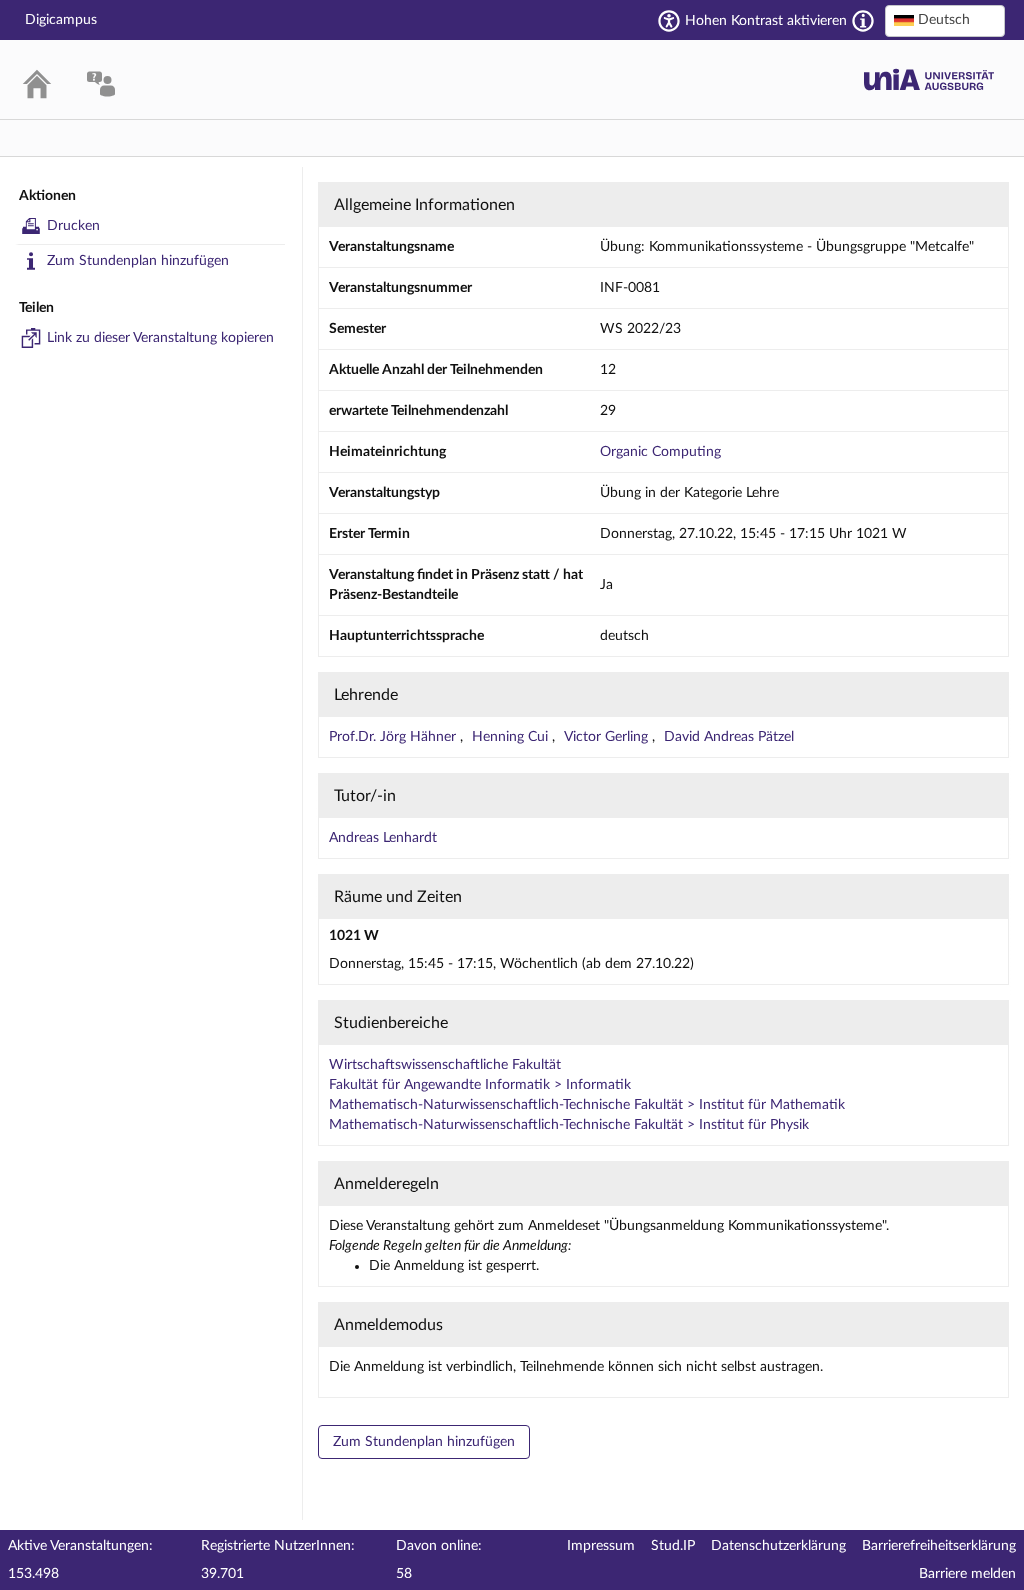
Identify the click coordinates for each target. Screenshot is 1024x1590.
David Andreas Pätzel (729, 737)
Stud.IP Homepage (929, 79)
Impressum (601, 1546)
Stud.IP (673, 1546)
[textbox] (945, 20)
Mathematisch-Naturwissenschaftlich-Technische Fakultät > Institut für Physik (569, 1125)
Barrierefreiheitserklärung (939, 1546)
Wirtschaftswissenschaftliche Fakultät (445, 1065)
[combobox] (945, 21)
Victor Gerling (608, 737)
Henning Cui (512, 737)
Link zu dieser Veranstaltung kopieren (160, 338)
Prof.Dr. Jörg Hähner (394, 737)
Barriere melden (967, 1574)
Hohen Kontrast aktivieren (766, 21)
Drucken (73, 226)
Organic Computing (660, 452)
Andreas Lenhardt (383, 838)
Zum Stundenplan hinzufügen (138, 261)
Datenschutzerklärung (778, 1546)
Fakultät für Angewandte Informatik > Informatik (480, 1085)
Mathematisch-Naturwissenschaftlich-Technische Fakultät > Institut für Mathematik (587, 1105)
